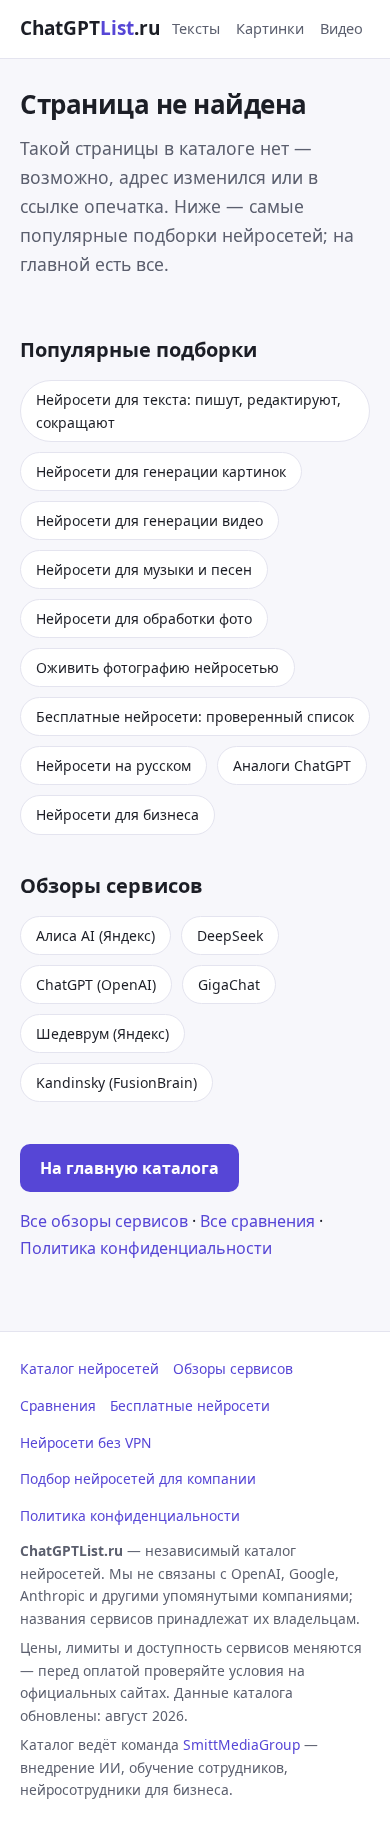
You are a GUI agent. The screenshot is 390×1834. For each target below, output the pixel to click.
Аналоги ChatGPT (292, 765)
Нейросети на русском (113, 765)
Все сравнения (257, 1221)
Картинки (270, 28)
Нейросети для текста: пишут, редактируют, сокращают (188, 411)
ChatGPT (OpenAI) (96, 984)
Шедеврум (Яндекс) (102, 1033)
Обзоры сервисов (233, 1368)
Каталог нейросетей (89, 1368)
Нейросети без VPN (85, 1442)
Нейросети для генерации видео (149, 520)
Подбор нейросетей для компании (138, 1478)
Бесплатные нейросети (190, 1405)
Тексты (196, 28)
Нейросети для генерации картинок (161, 471)
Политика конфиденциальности (146, 1248)
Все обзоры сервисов (104, 1221)
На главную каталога (129, 1168)
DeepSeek (230, 935)
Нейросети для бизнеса (117, 814)
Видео (341, 28)
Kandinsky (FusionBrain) (116, 1082)
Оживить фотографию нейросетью (157, 667)
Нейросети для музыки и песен (144, 569)
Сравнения (58, 1405)
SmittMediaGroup (241, 1744)
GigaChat (229, 984)
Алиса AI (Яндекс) (95, 935)
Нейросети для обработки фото (144, 618)
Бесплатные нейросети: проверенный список (195, 716)
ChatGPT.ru (90, 28)
